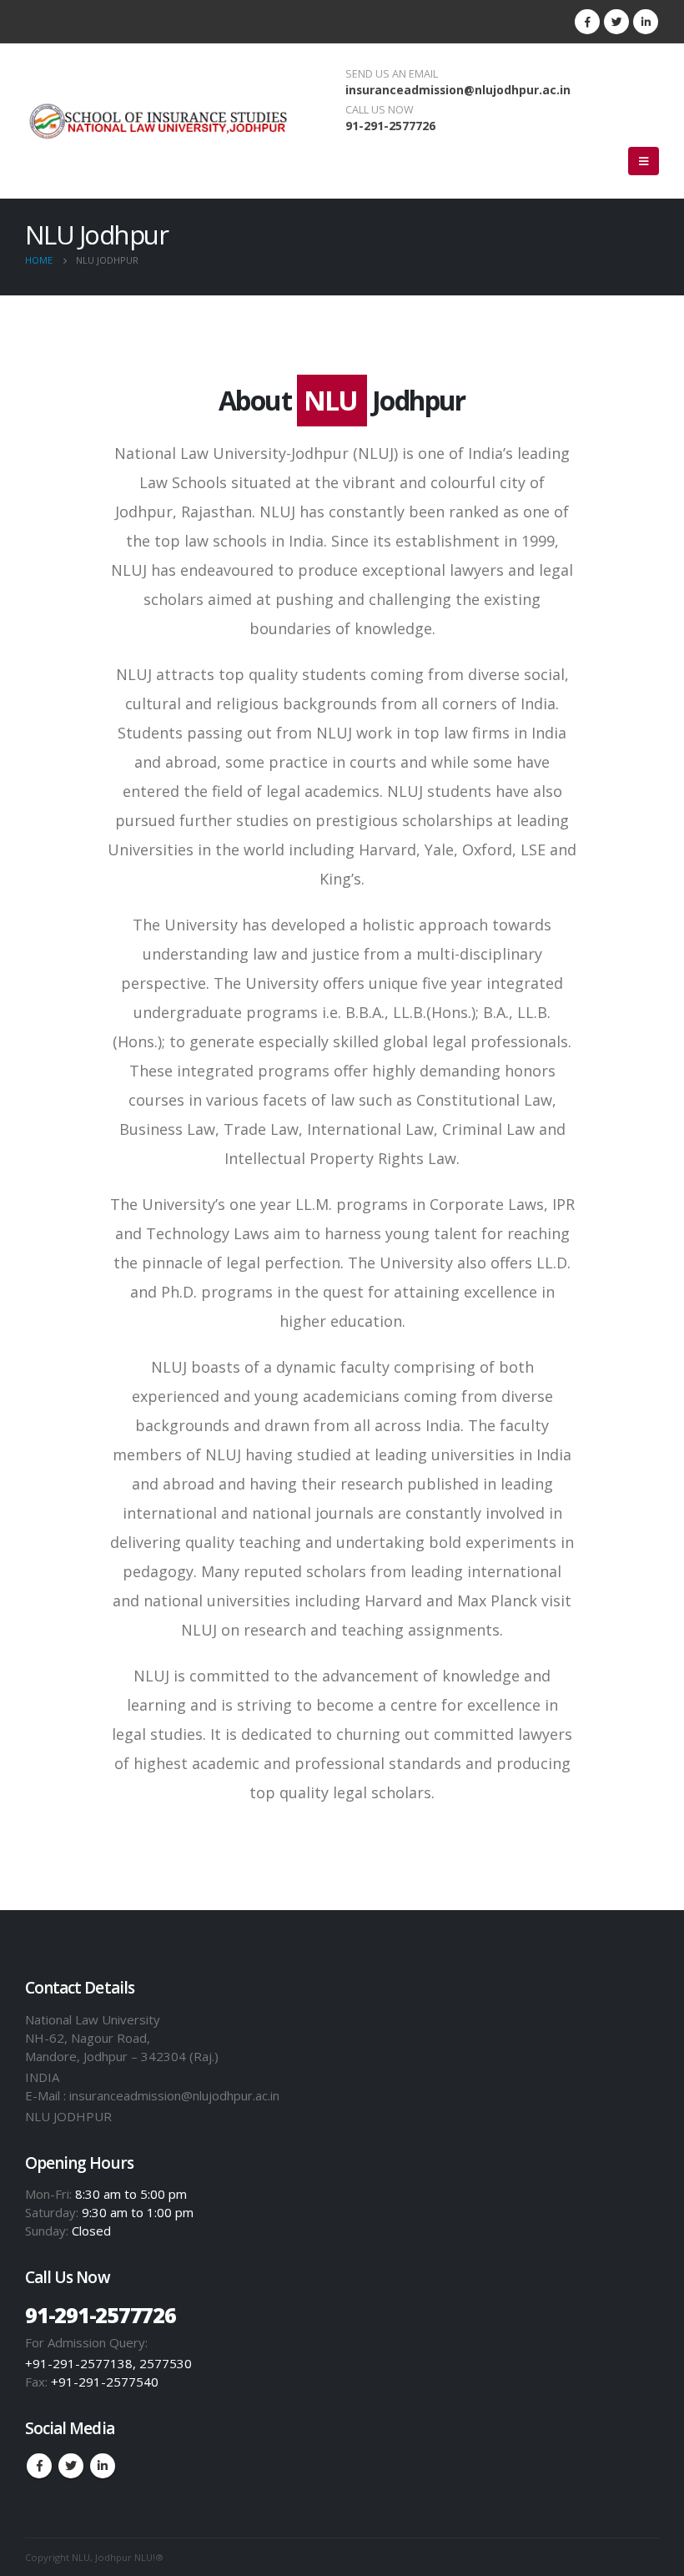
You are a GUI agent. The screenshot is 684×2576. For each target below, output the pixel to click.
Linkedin (103, 2466)
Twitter (71, 2466)
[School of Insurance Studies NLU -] (158, 121)
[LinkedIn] (646, 22)
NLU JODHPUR (68, 2116)
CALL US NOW (380, 110)
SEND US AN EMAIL (392, 74)
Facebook (39, 2466)
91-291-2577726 (390, 126)
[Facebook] (587, 22)
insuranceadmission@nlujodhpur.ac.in (458, 90)
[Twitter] (616, 22)
